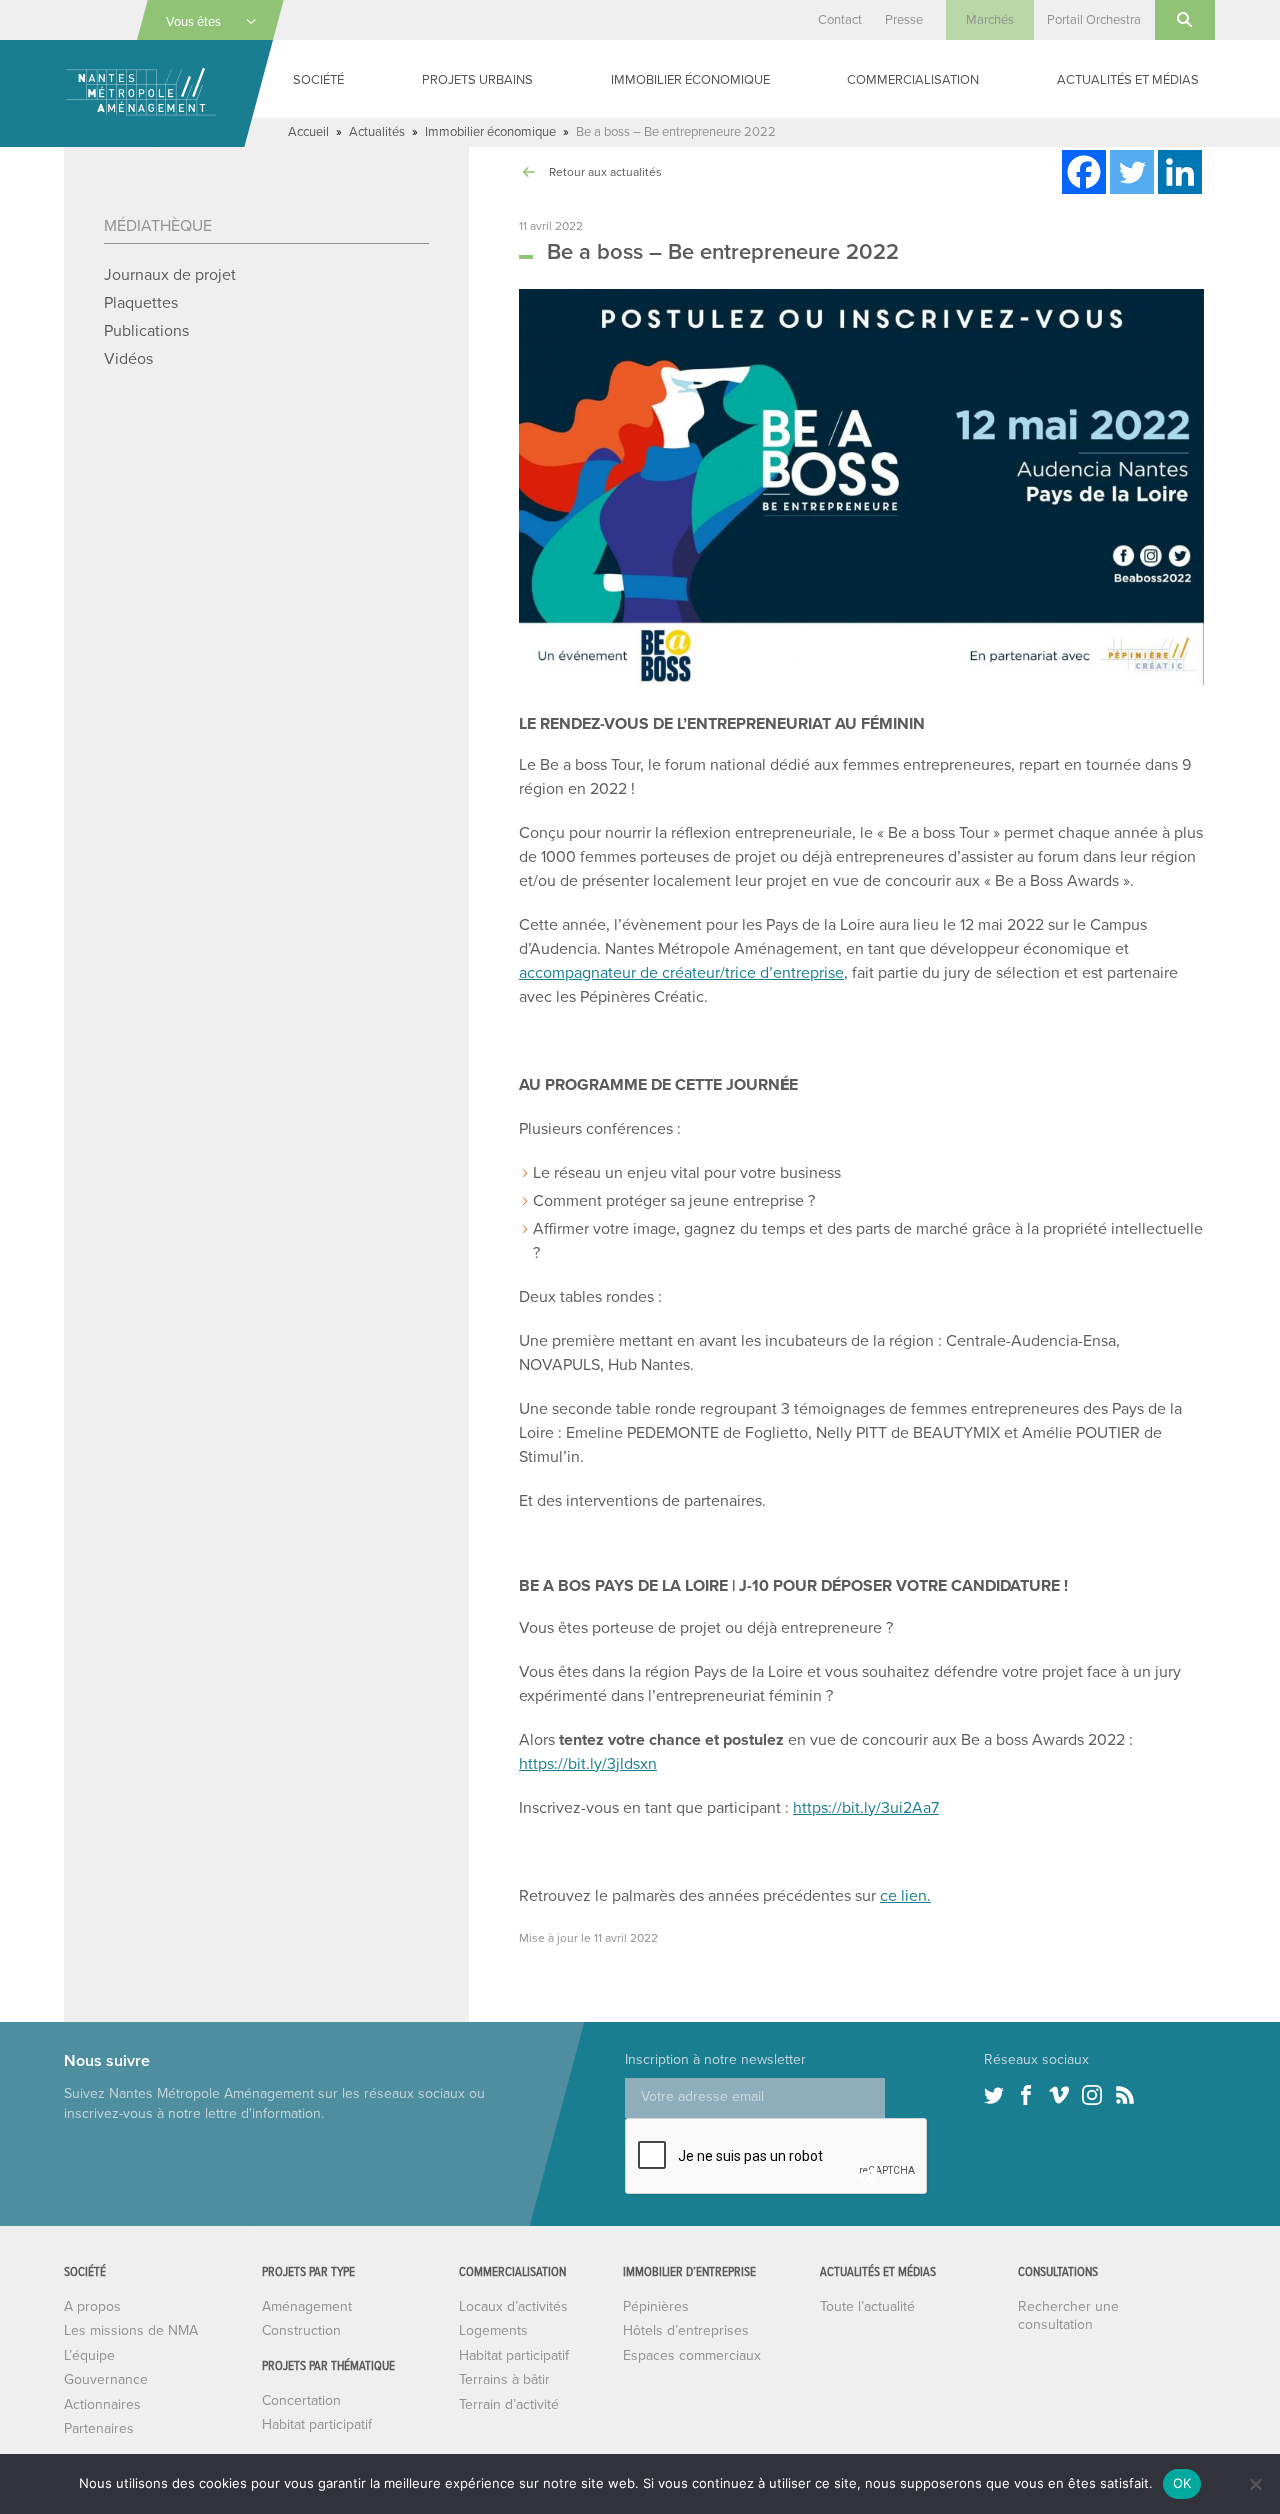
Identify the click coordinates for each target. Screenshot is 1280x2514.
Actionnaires (102, 2404)
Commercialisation (913, 80)
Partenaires (99, 2428)
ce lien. (905, 1896)
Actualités (377, 132)
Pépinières (656, 2306)
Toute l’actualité (867, 2306)
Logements (493, 2330)
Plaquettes (141, 303)
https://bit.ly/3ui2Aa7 (866, 1808)
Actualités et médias (1128, 80)
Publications (146, 331)
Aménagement (307, 2306)
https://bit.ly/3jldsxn (588, 1764)
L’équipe (89, 2355)
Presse (904, 20)
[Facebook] (1084, 172)
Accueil (308, 132)
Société (318, 80)
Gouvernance (106, 2379)
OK (1182, 2483)
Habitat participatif (317, 2424)
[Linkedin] (1180, 172)
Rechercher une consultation (1068, 2315)
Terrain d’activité (509, 2404)
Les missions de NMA (131, 2330)
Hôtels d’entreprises (686, 2330)
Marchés (990, 20)
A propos (92, 2306)
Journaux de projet (170, 275)
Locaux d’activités (513, 2306)
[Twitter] (1132, 172)
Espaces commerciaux (692, 2355)
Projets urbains (477, 80)
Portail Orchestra (1094, 20)
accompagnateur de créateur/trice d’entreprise (681, 973)
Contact (840, 20)
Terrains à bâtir (504, 2379)
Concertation (301, 2400)
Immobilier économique (690, 80)
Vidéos (128, 359)
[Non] (1255, 2484)
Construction (301, 2330)
